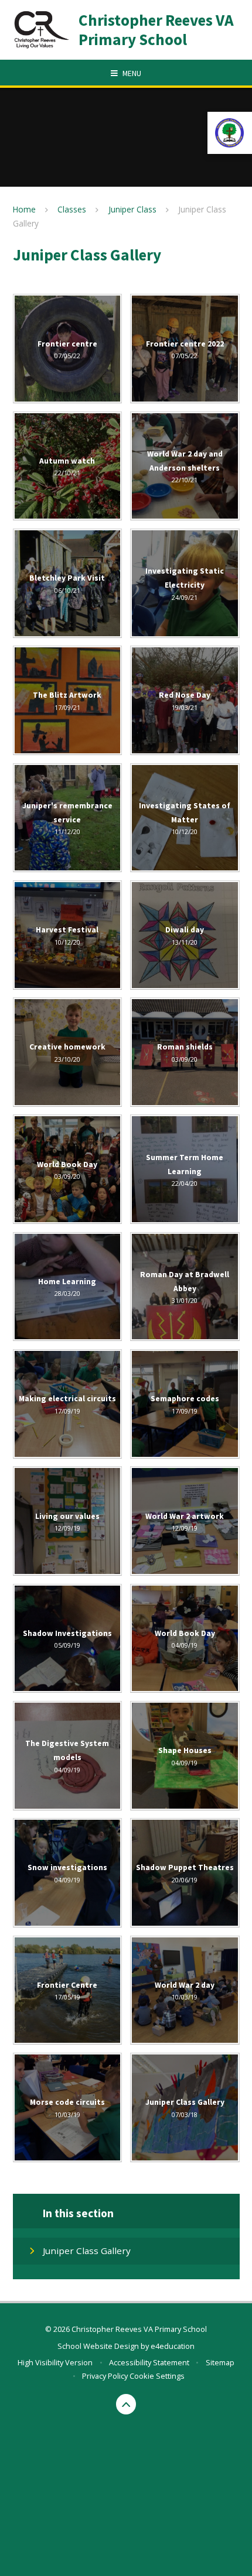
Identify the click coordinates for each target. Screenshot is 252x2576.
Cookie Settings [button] (157, 2376)
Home (24, 209)
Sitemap (220, 2362)
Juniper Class (132, 209)
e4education (173, 2346)
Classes (72, 209)
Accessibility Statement (149, 2362)
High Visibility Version (55, 2362)
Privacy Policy (105, 2376)
